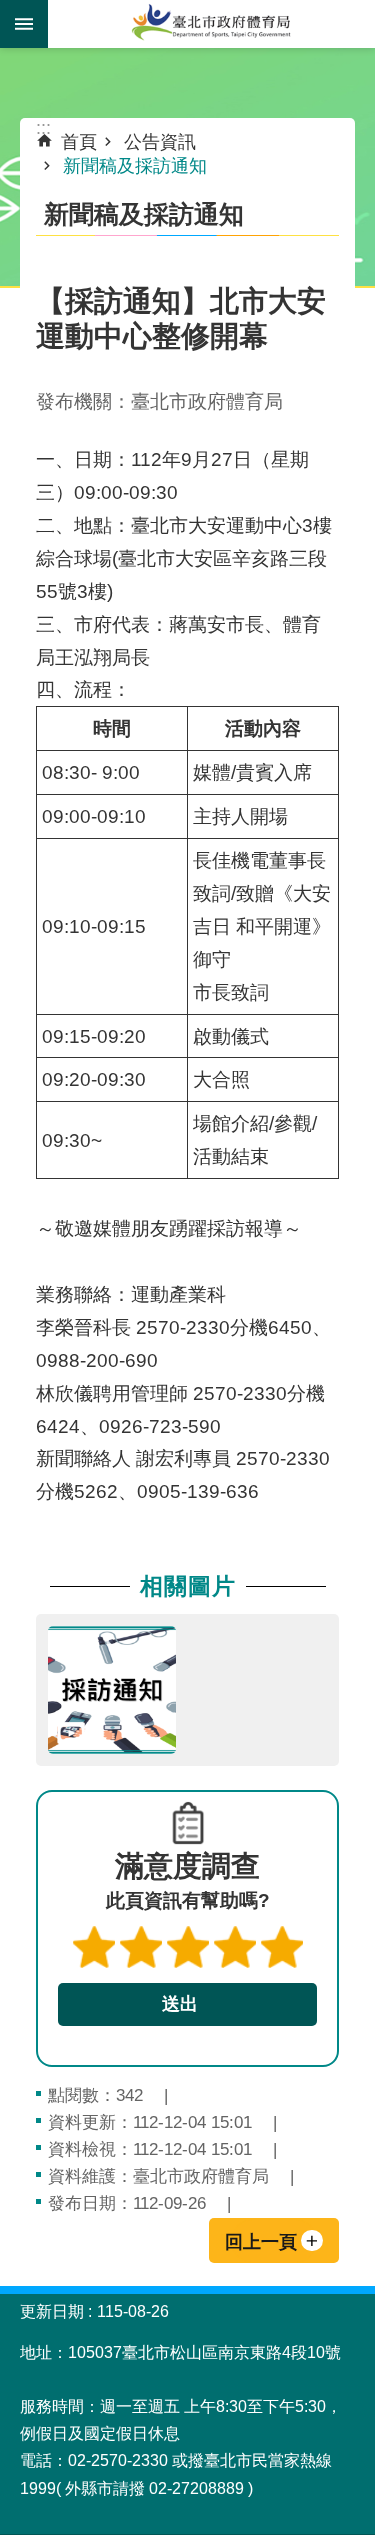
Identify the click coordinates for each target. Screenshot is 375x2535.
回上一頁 (261, 2242)
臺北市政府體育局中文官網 (211, 24)
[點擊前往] (112, 1690)
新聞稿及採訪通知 (135, 166)
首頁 (79, 142)
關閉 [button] (24, 24)
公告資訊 (160, 142)
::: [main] (43, 128)
